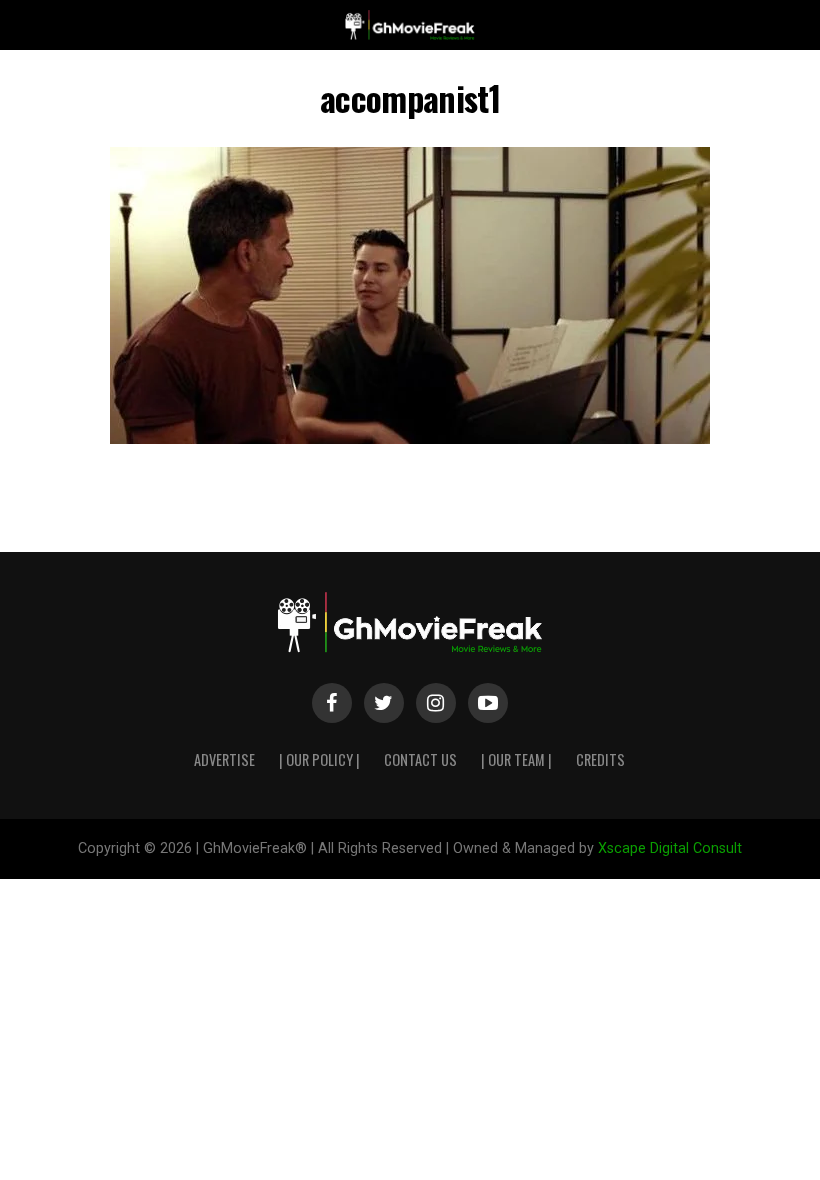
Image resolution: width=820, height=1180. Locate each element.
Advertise (224, 759)
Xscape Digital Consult (670, 848)
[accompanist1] (410, 438)
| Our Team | (516, 759)
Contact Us (420, 759)
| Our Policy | (319, 759)
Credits (600, 759)
